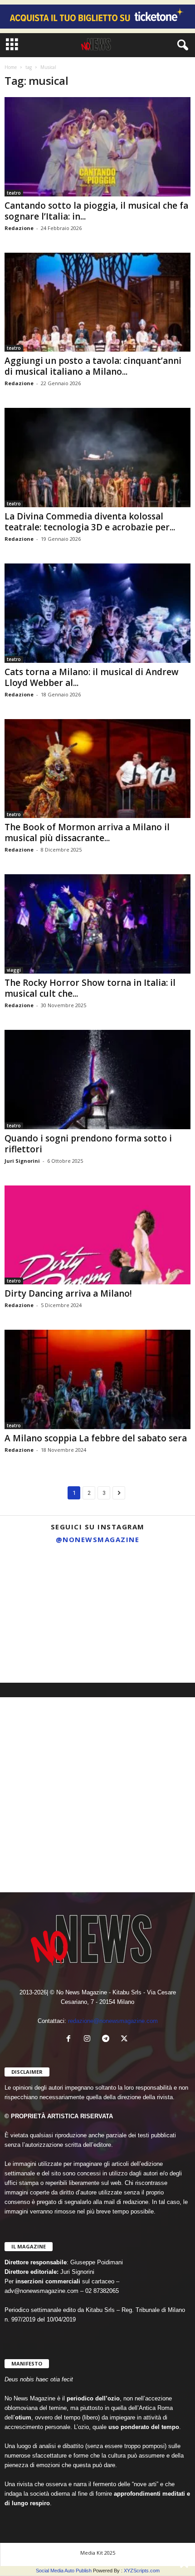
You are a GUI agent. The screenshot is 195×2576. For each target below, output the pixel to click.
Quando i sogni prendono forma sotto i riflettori (88, 1144)
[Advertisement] (97, 1795)
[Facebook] (71, 2040)
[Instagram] (89, 2040)
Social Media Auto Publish (64, 2571)
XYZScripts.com (142, 2571)
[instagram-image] (31, 1581)
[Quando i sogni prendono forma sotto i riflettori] (97, 1080)
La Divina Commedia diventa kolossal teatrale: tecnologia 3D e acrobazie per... (90, 522)
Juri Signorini (22, 1161)
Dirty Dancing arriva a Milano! (68, 1293)
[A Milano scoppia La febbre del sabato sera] (97, 1379)
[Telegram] (108, 2040)
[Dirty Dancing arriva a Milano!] (97, 1235)
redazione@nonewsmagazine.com (113, 2021)
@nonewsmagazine (98, 1539)
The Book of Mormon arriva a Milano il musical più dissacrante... (87, 833)
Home (11, 67)
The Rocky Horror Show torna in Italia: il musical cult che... (90, 988)
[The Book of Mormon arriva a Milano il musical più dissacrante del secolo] (97, 769)
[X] (125, 2040)
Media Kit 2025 (98, 2553)
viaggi (14, 970)
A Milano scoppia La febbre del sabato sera (96, 1438)
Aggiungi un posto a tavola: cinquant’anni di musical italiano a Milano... (93, 366)
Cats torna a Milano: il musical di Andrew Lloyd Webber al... (92, 677)
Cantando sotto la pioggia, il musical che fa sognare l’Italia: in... (96, 211)
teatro (14, 193)
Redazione (19, 228)
